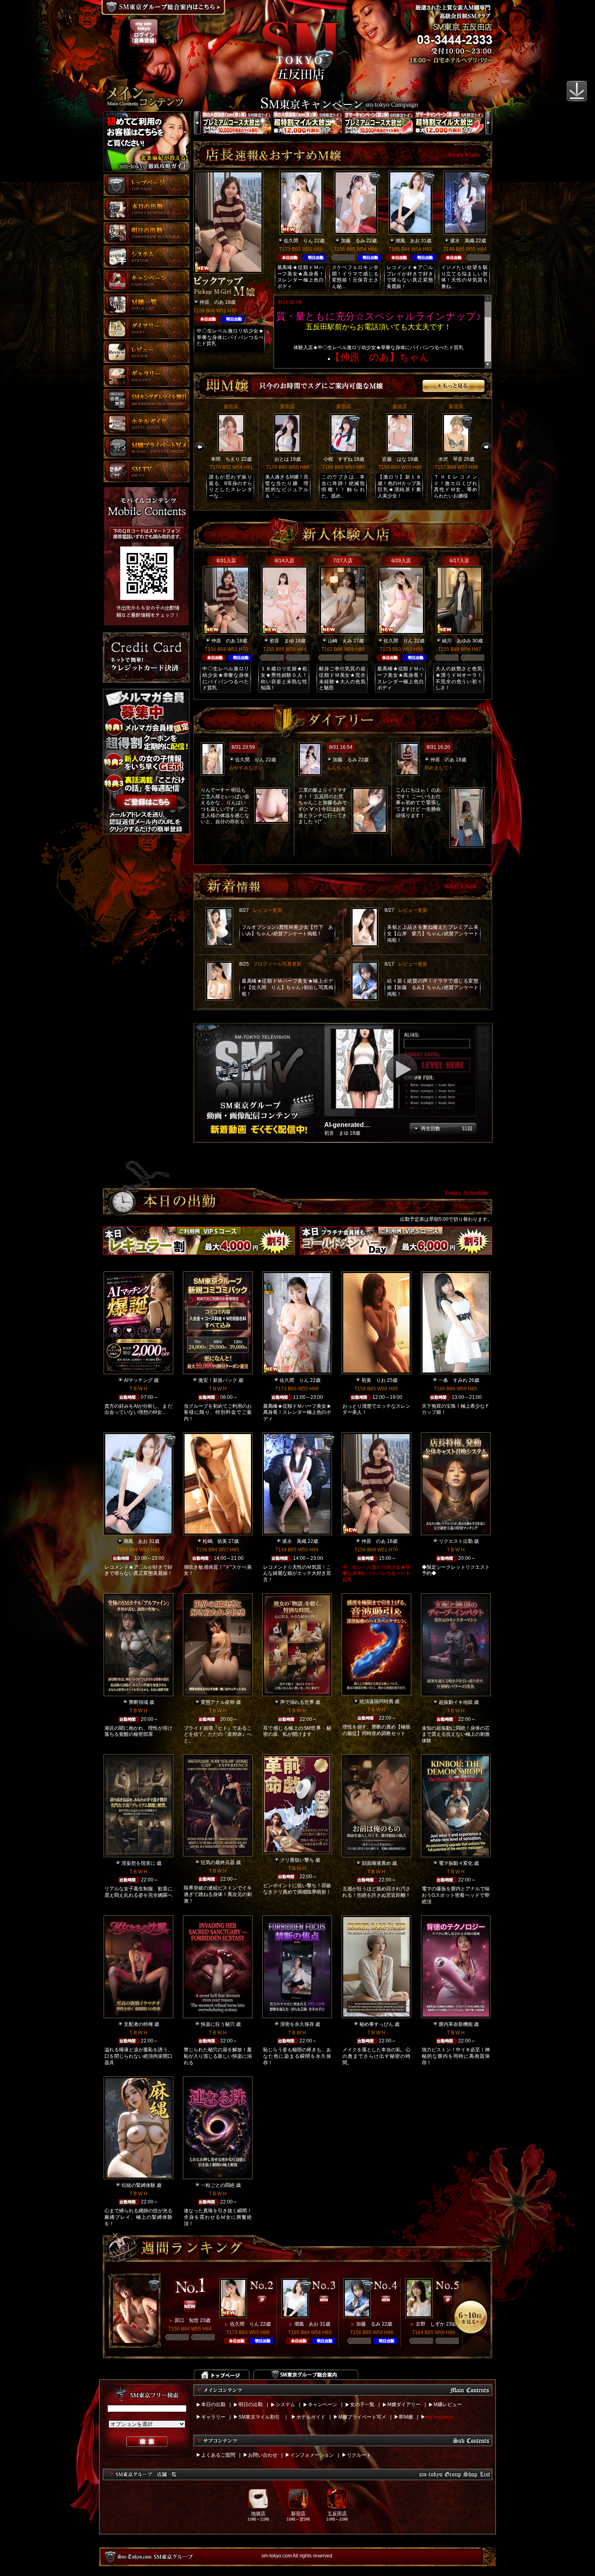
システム (285, 2404)
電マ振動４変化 (456, 1863)
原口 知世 (187, 2320)
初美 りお (374, 1380)
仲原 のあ (212, 302)
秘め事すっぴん (376, 2024)
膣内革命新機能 (456, 2024)
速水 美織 (462, 241)
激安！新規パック (218, 1380)
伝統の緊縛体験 (138, 2185)
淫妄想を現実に (138, 1863)
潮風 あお (408, 241)
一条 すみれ (453, 1380)
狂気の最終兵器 (218, 1862)
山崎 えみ (340, 641)
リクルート (359, 2455)
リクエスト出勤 (456, 1541)
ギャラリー (213, 2417)
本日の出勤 (213, 2404)
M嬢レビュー (448, 2404)
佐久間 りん (298, 241)
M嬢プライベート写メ (362, 2417)
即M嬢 (406, 2417)
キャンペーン (323, 2404)
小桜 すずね (338, 459)
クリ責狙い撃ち (297, 1860)
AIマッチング (138, 1380)
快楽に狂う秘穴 (218, 2024)
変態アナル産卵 (218, 1702)
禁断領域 (138, 1702)
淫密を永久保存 (297, 2024)
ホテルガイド (311, 2417)
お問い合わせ (263, 2455)
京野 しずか (430, 2324)
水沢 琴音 (450, 459)
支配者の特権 (138, 2024)
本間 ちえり (225, 459)
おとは (282, 459)
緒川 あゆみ (457, 641)
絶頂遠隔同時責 (376, 1701)
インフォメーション (312, 2455)
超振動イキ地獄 (456, 1702)
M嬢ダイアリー (404, 2404)
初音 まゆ (282, 641)
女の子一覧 (362, 2404)
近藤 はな (394, 459)
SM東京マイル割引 (259, 2417)
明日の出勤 (251, 2404)
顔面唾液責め (376, 1863)
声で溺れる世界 (297, 1702)
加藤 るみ (353, 241)
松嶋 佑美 (215, 1541)
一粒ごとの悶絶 (218, 2185)
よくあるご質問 (218, 2455)
